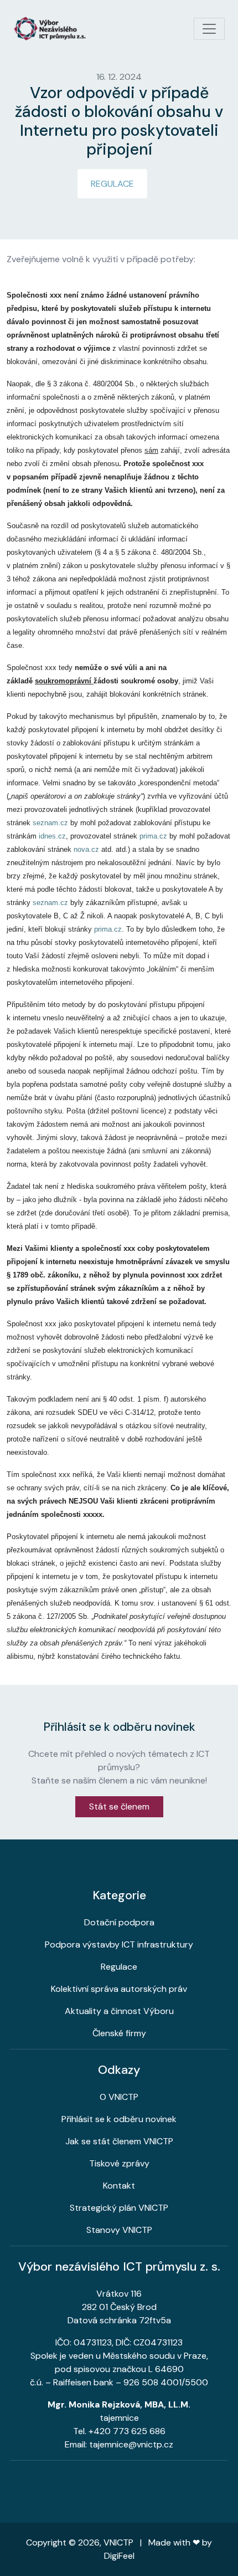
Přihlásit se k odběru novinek (119, 2119)
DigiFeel (119, 2556)
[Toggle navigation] (209, 29)
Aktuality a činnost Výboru (119, 2011)
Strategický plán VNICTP (119, 2208)
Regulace (112, 184)
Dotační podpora (119, 1922)
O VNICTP (119, 2097)
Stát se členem (119, 1806)
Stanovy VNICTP (119, 2230)
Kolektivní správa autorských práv (119, 1989)
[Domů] (54, 29)
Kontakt (119, 2186)
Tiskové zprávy (119, 2163)
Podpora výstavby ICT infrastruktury (119, 1944)
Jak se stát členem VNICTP (119, 2141)
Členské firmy (119, 2033)
